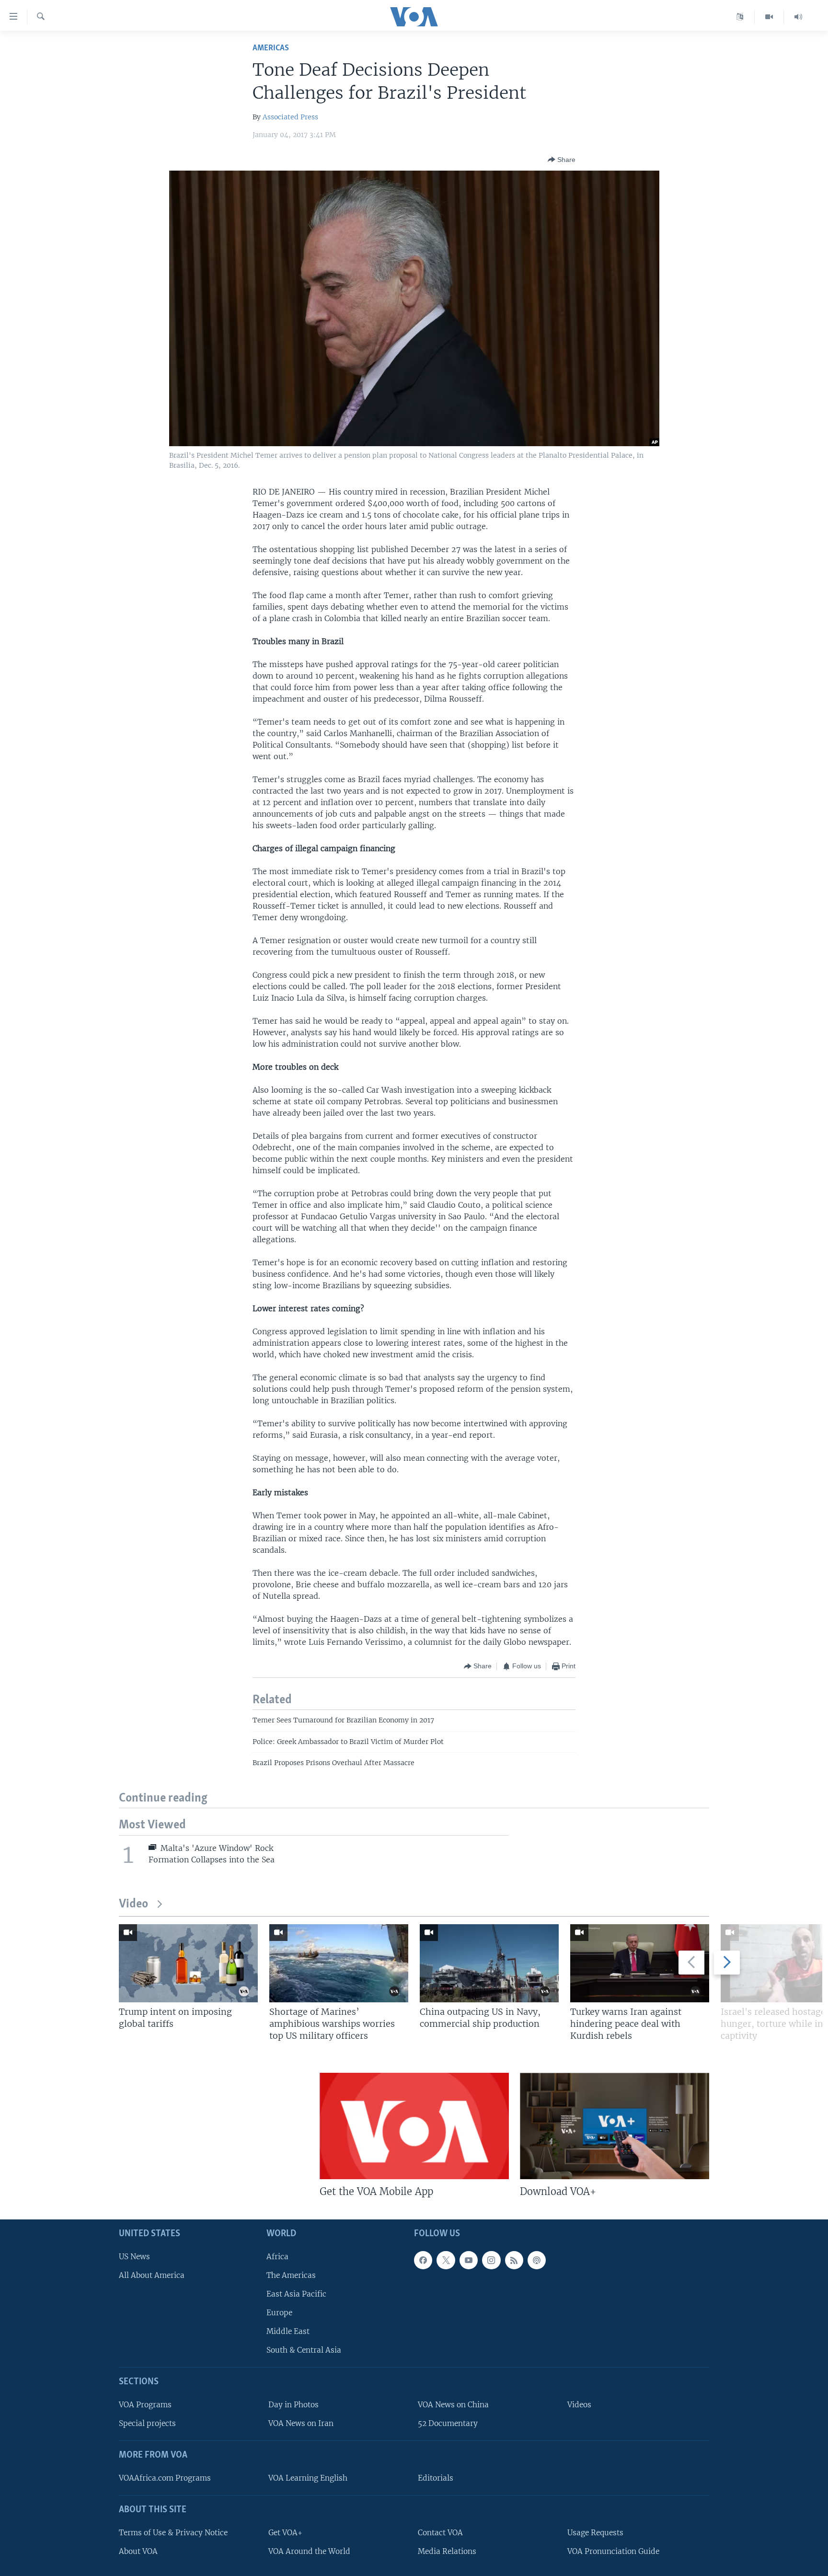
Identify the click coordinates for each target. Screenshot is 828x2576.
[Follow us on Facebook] (423, 2260)
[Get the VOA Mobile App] (414, 2126)
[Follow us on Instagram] (491, 2260)
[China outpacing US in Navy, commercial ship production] (489, 1963)
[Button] (562, 160)
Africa (277, 2257)
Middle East (288, 2332)
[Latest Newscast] (798, 17)
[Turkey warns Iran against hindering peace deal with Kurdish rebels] (640, 1963)
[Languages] (740, 17)
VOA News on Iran (301, 2424)
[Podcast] (537, 2260)
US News (134, 2257)
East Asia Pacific (296, 2294)
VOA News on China (453, 2405)
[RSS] (514, 2260)
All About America (152, 2275)
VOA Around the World (309, 2551)
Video (133, 1904)
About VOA (138, 2551)
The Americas (291, 2275)
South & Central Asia (304, 2351)
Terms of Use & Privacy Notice (173, 2533)
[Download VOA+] (615, 2126)
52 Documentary (448, 2424)
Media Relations (447, 2551)
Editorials (436, 2478)
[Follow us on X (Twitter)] (446, 2260)
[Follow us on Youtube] (469, 2260)
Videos (579, 2405)
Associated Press (290, 117)
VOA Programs (145, 2405)
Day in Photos (293, 2405)
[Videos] (769, 17)
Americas (271, 48)
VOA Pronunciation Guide (613, 2551)
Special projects (147, 2424)
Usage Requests (595, 2533)
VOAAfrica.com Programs (165, 2478)
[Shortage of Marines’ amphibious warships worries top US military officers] (339, 1963)
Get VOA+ (285, 2533)
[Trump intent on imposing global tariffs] (188, 1963)
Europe (279, 2313)
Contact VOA (440, 2533)
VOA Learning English (308, 2478)
